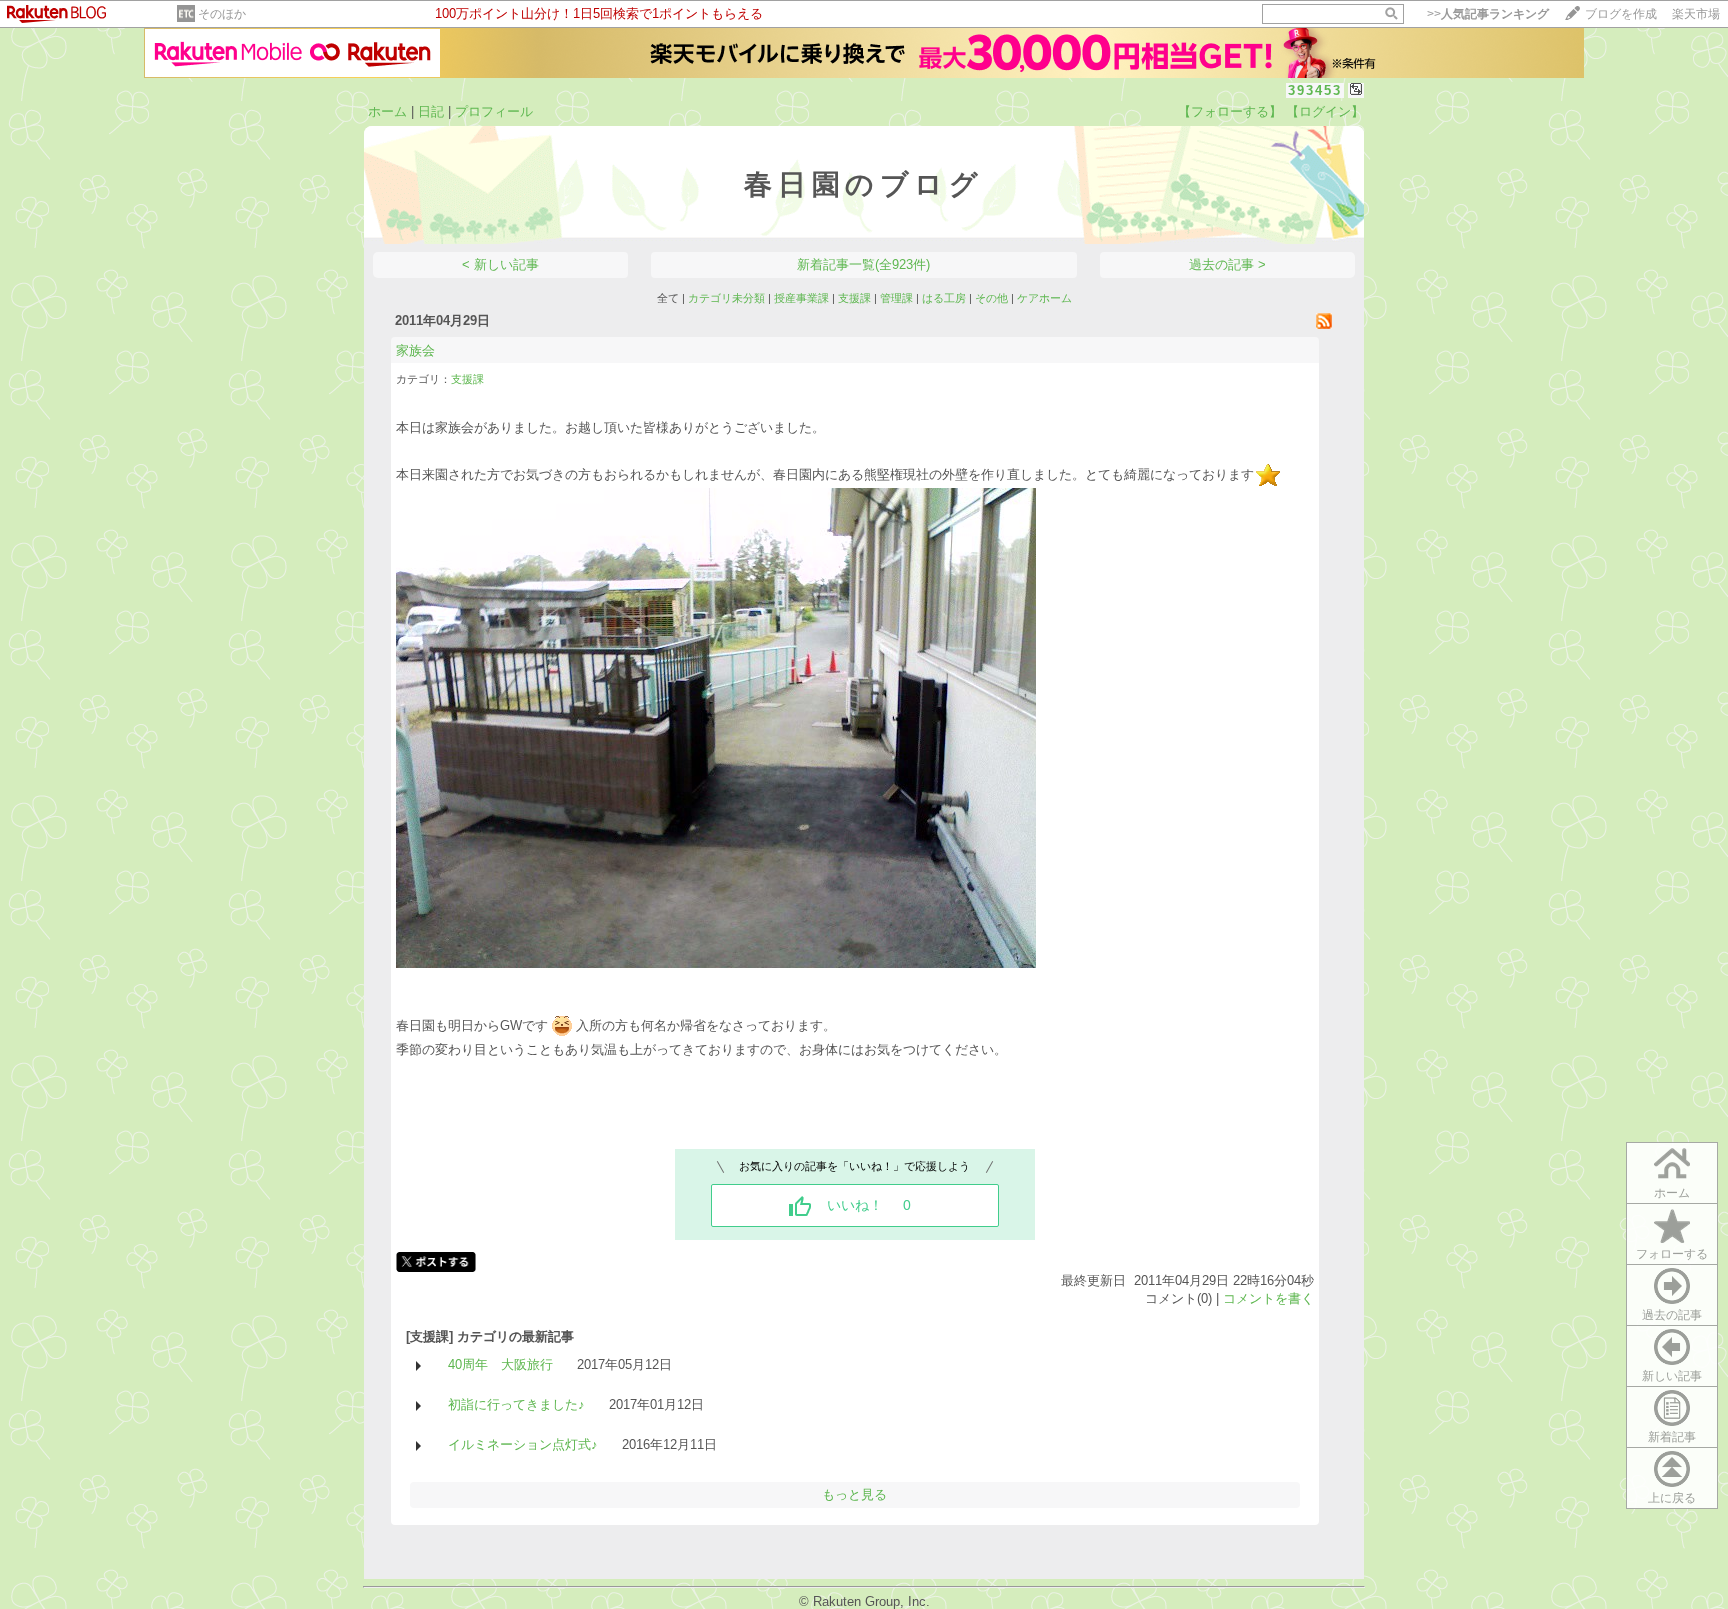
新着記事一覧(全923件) (863, 264)
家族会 (415, 350)
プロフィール (494, 111)
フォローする (1672, 1254)
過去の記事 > (1227, 264)
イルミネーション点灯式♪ (523, 1444)
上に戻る (1672, 1498)
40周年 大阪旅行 (500, 1364)
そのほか (222, 14)
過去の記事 (1672, 1315)
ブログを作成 (1621, 14)
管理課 (896, 298)
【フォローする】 (1230, 111)
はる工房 (944, 298)
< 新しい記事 (500, 264)
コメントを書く (1268, 1298)
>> (1488, 14)
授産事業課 (801, 298)
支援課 (854, 298)
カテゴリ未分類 (726, 298)
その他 (991, 298)
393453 (1315, 90)
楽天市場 (1696, 14)
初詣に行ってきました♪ (516, 1404)
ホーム (387, 111)
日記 (431, 111)
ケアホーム (1044, 298)
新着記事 (1672, 1437)
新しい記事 (1672, 1376)
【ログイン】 (1325, 111)
